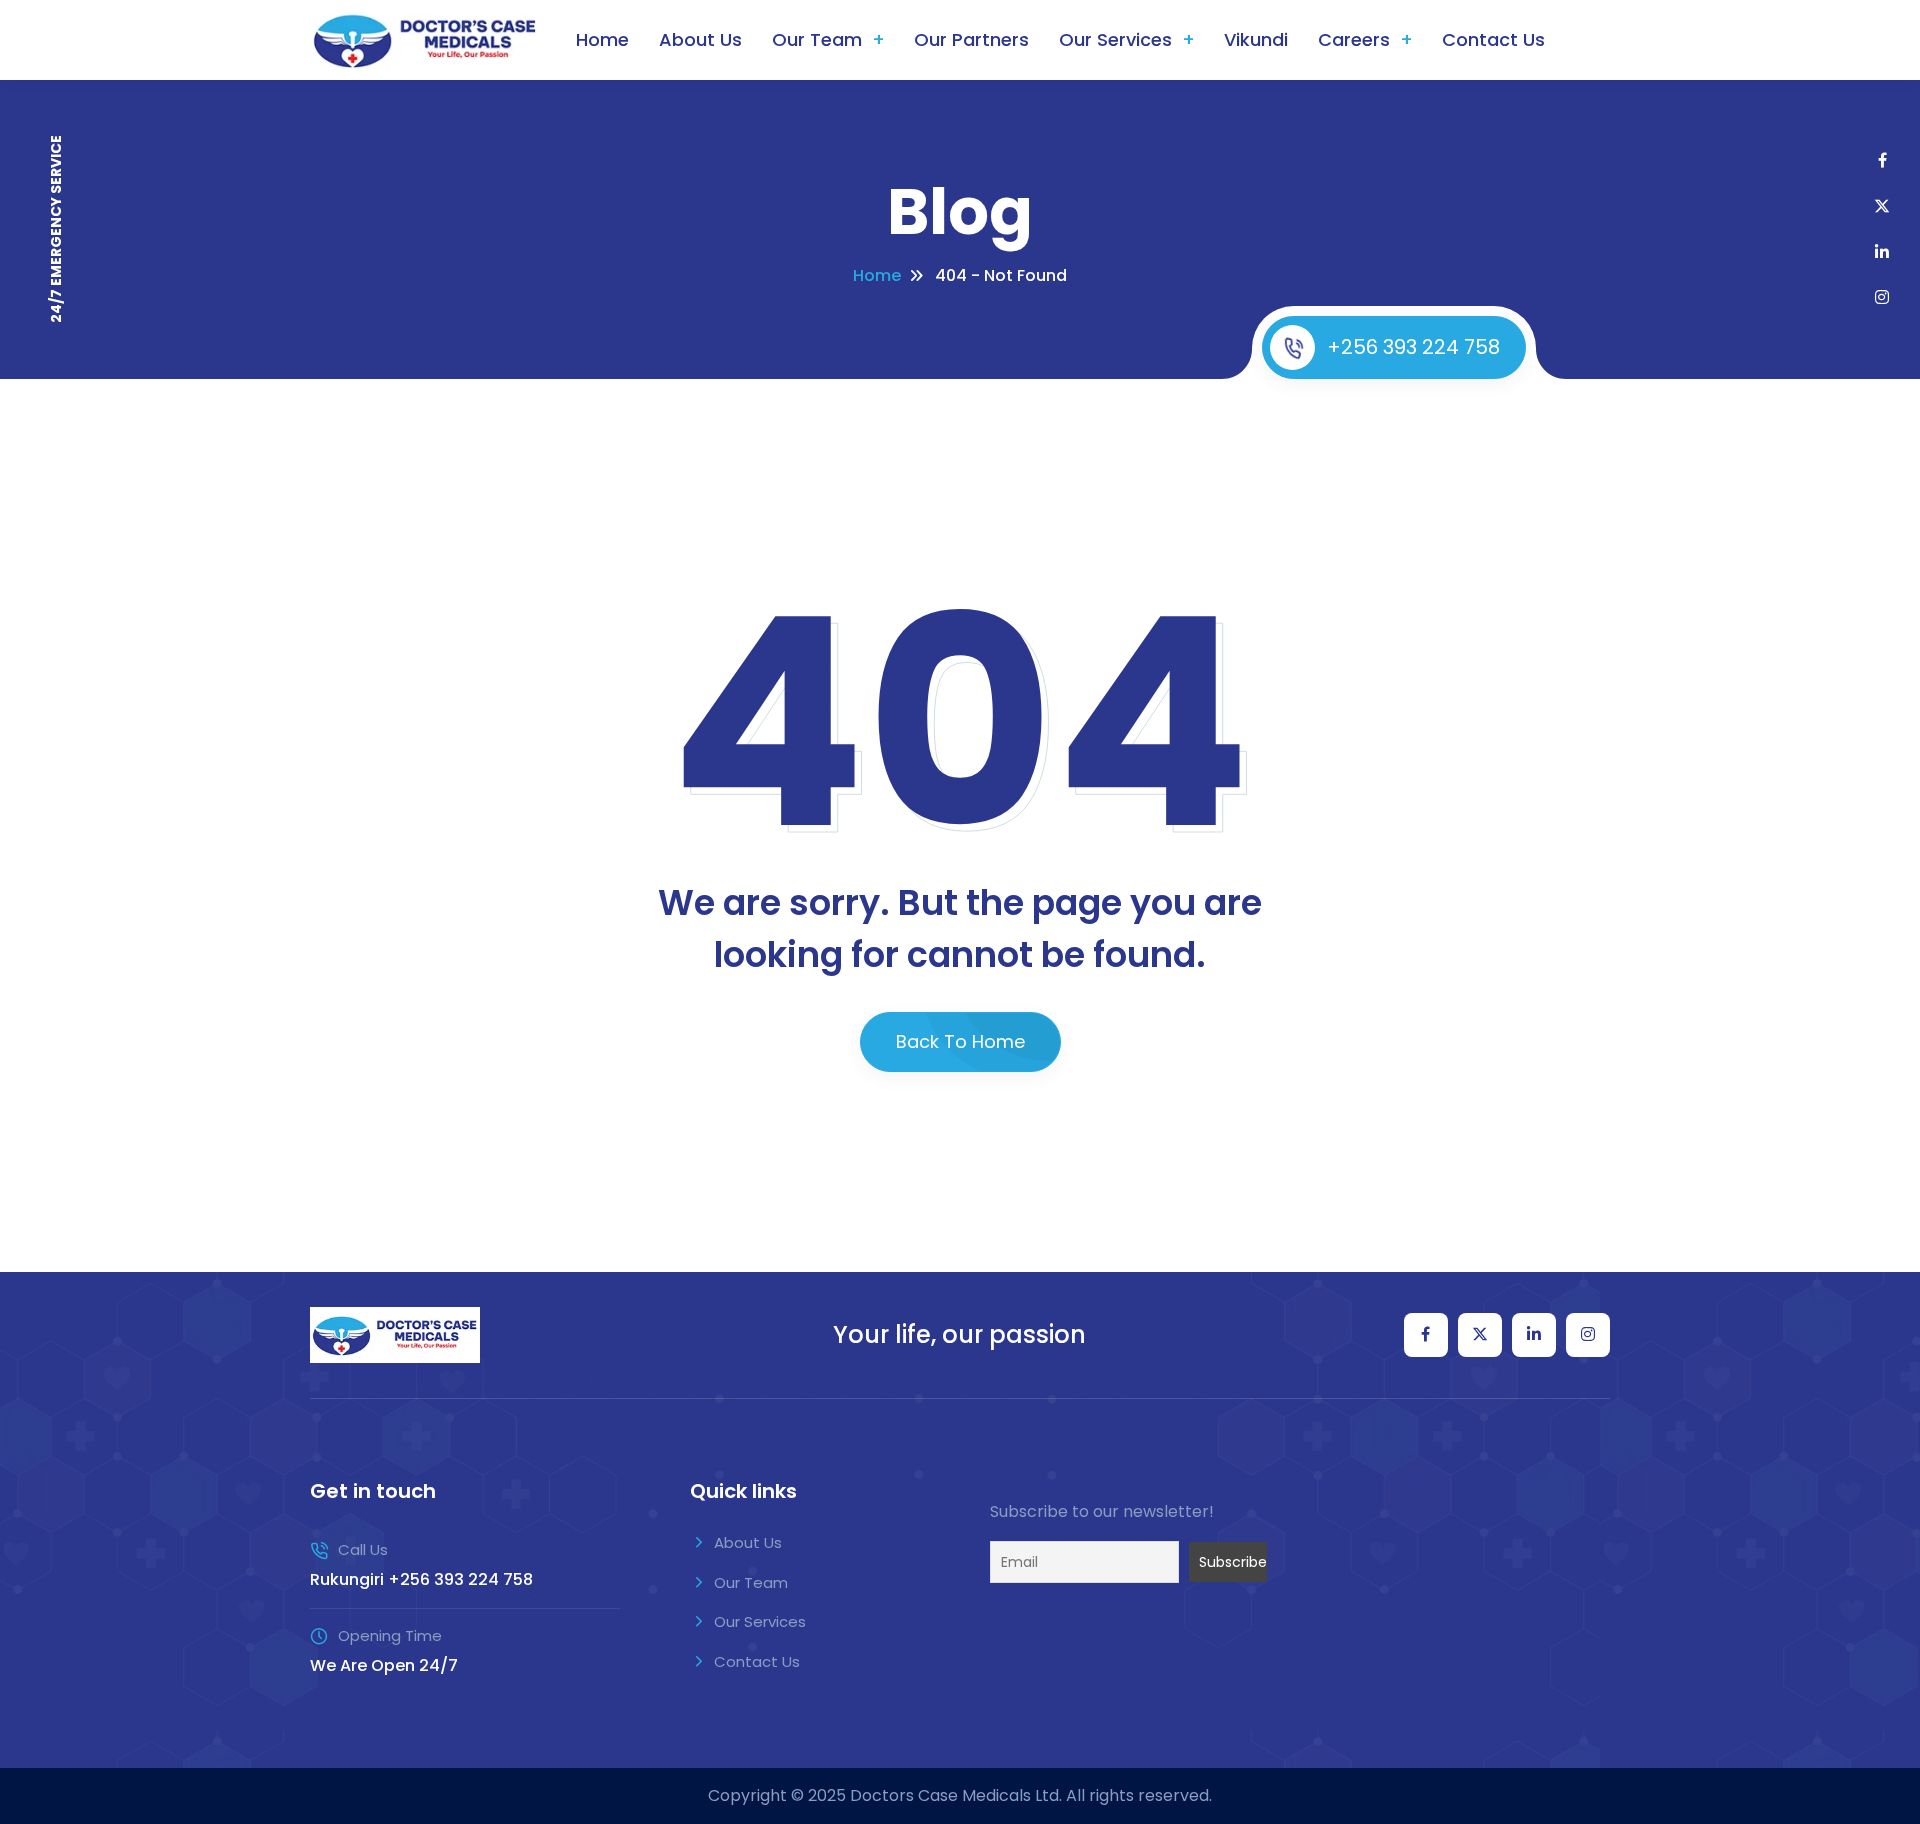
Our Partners (971, 39)
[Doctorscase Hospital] (395, 1335)
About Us (700, 39)
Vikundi (1256, 39)
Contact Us (1493, 39)
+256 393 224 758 (1413, 347)
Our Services (1115, 39)
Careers (1354, 39)
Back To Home (960, 1041)
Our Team (817, 39)
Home (602, 39)
